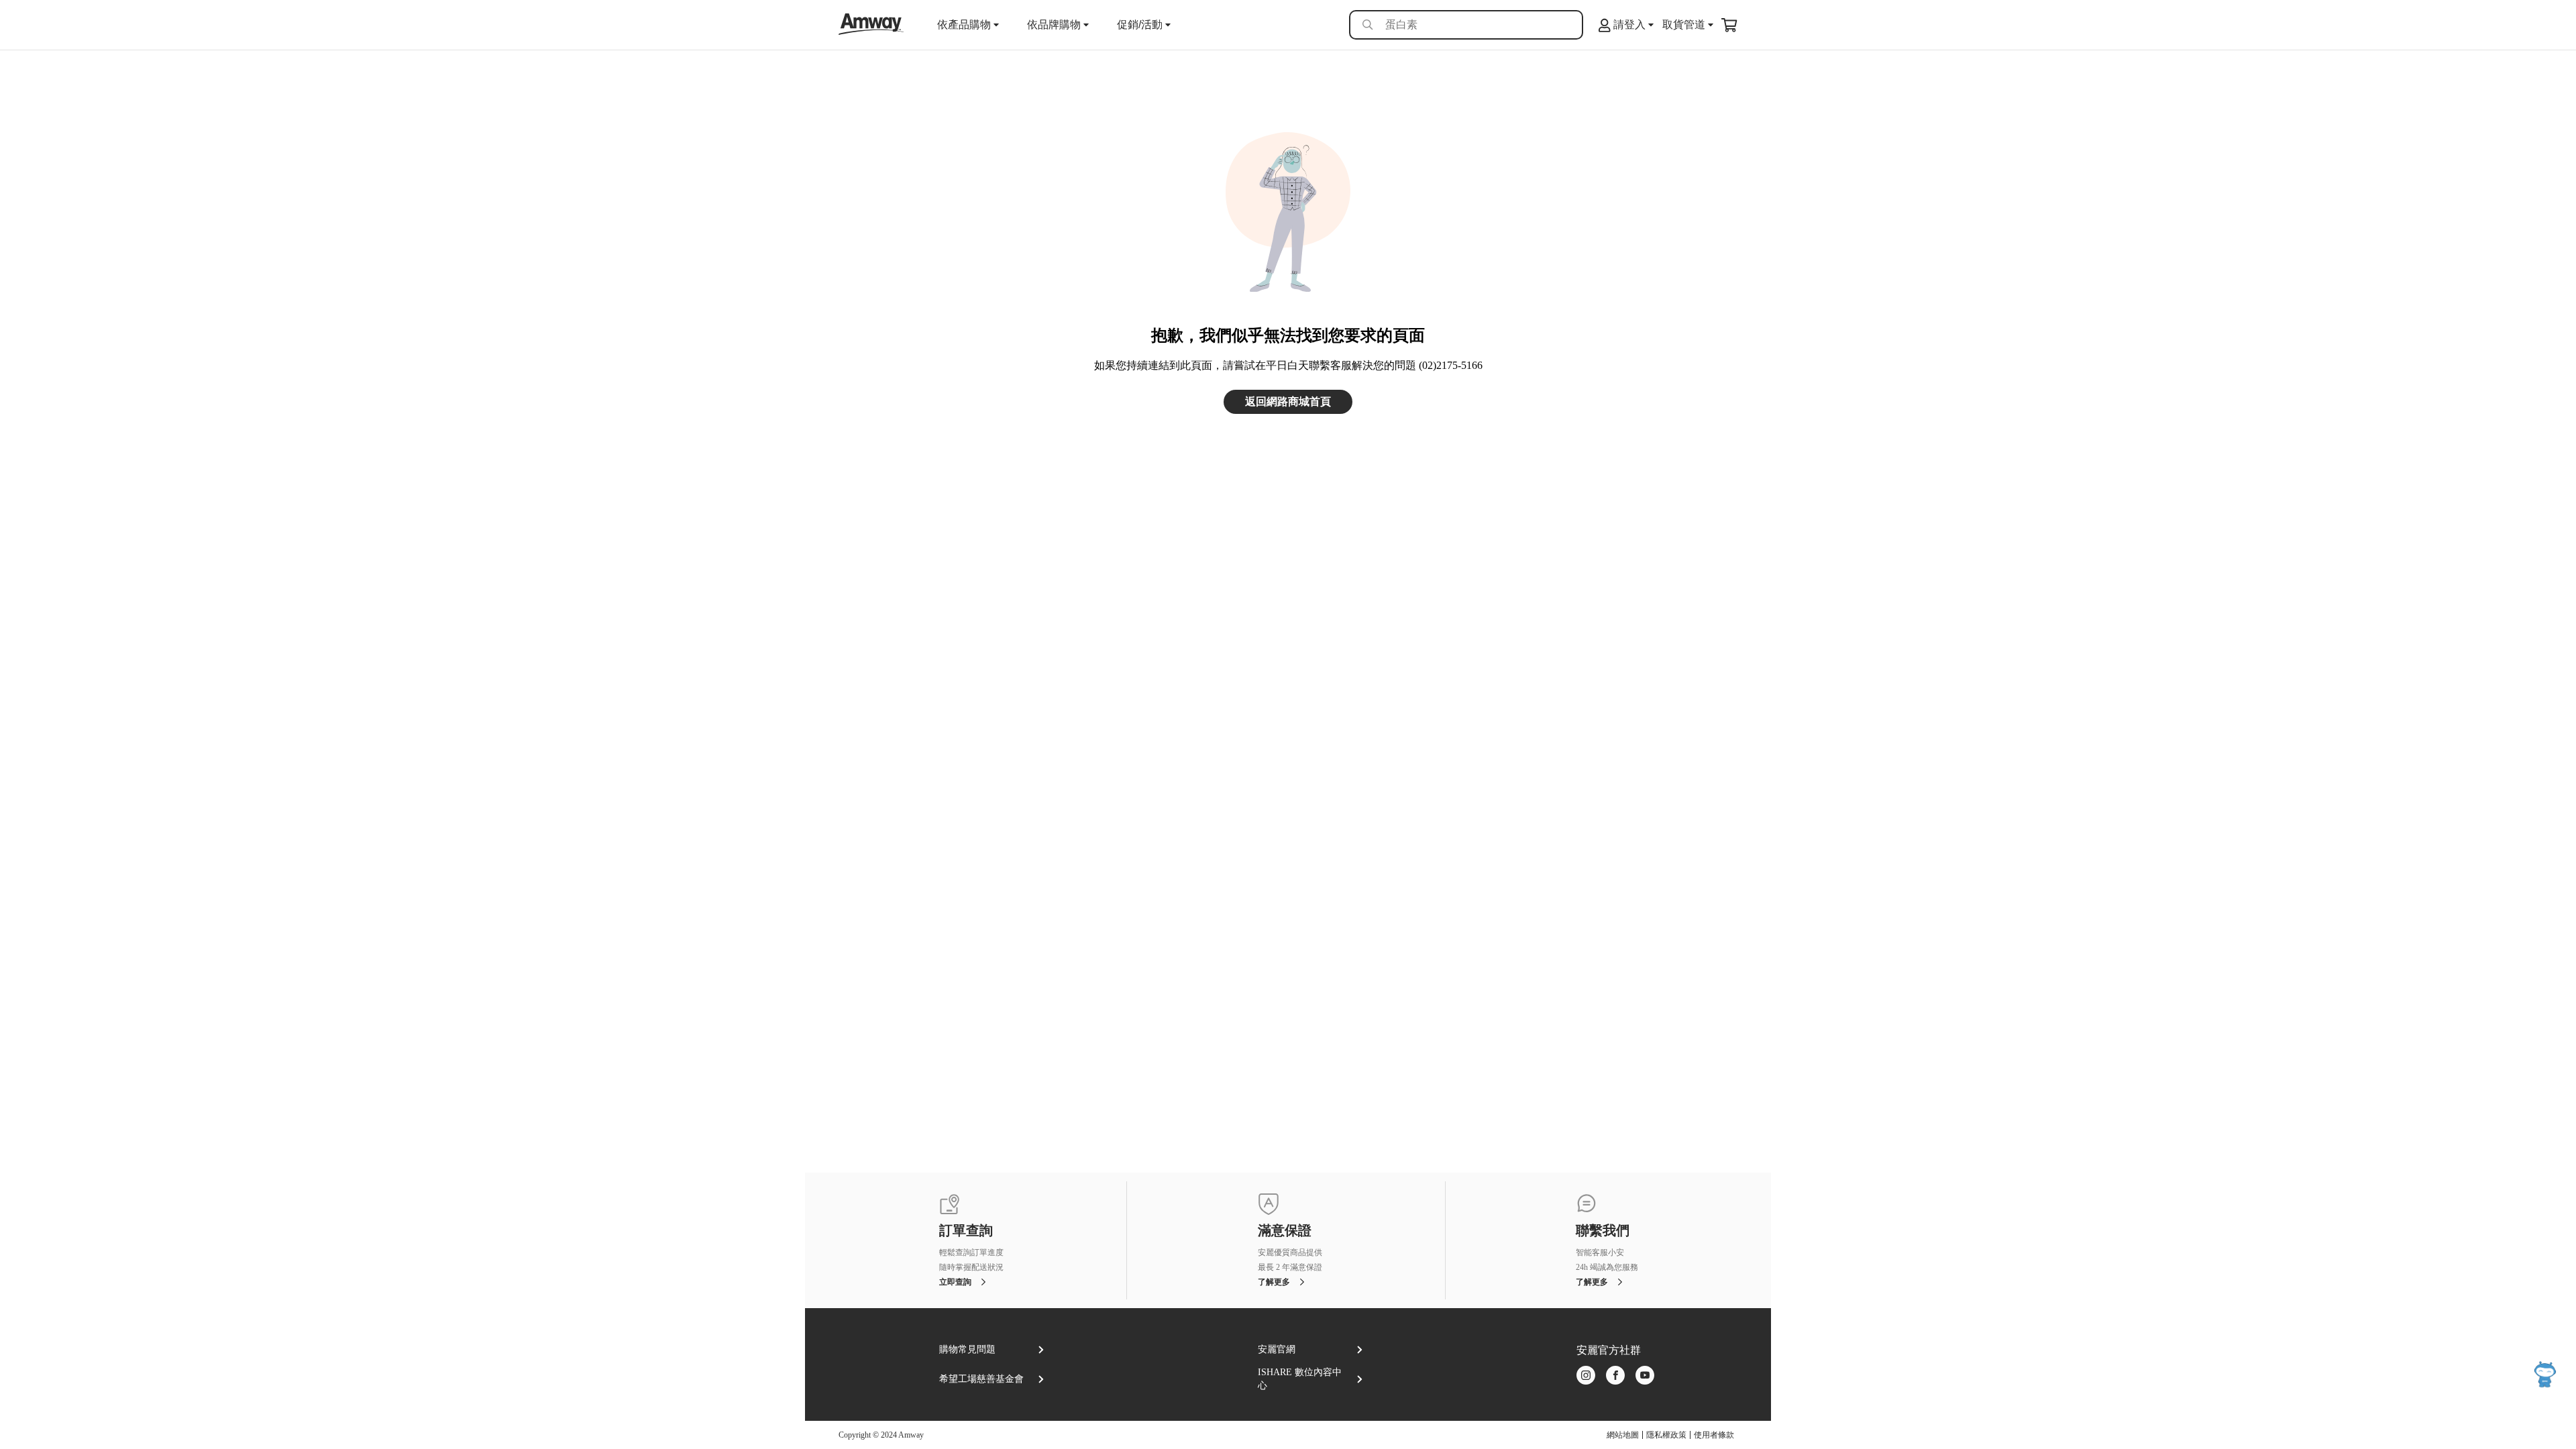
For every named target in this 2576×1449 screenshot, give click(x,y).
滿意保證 (1285, 1231)
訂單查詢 (966, 1231)
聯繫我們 (1603, 1231)
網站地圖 (1623, 1435)
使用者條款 (1714, 1435)
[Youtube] (1645, 1376)
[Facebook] (1615, 1376)
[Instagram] (1586, 1376)
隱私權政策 (1666, 1435)
